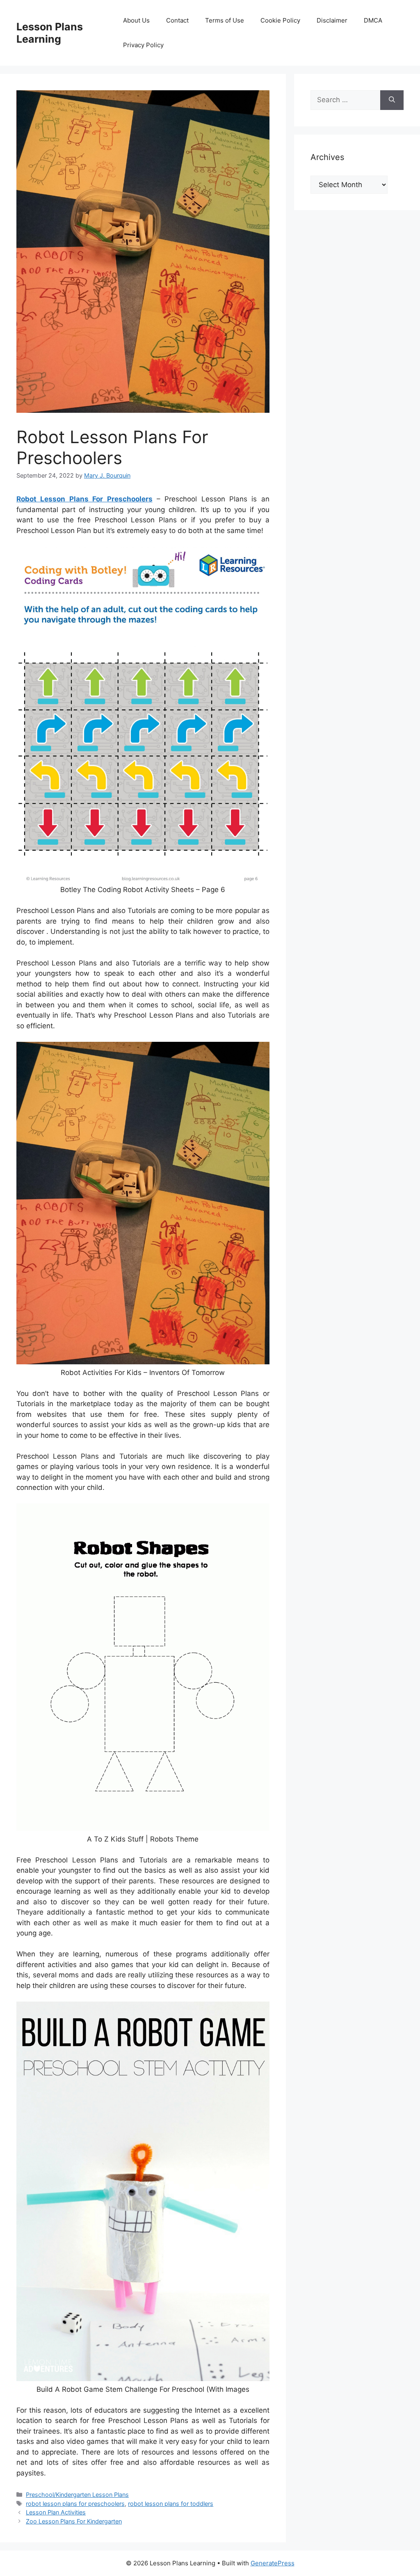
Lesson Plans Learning (50, 33)
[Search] (392, 100)
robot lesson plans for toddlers (171, 2504)
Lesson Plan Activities (56, 2512)
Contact (177, 20)
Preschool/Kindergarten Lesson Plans (77, 2495)
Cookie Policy (280, 20)
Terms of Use (225, 20)
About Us (136, 20)
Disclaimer (332, 20)
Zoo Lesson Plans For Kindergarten (74, 2521)
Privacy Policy (143, 45)
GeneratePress (273, 2563)
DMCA (373, 20)
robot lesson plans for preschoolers (75, 2504)
